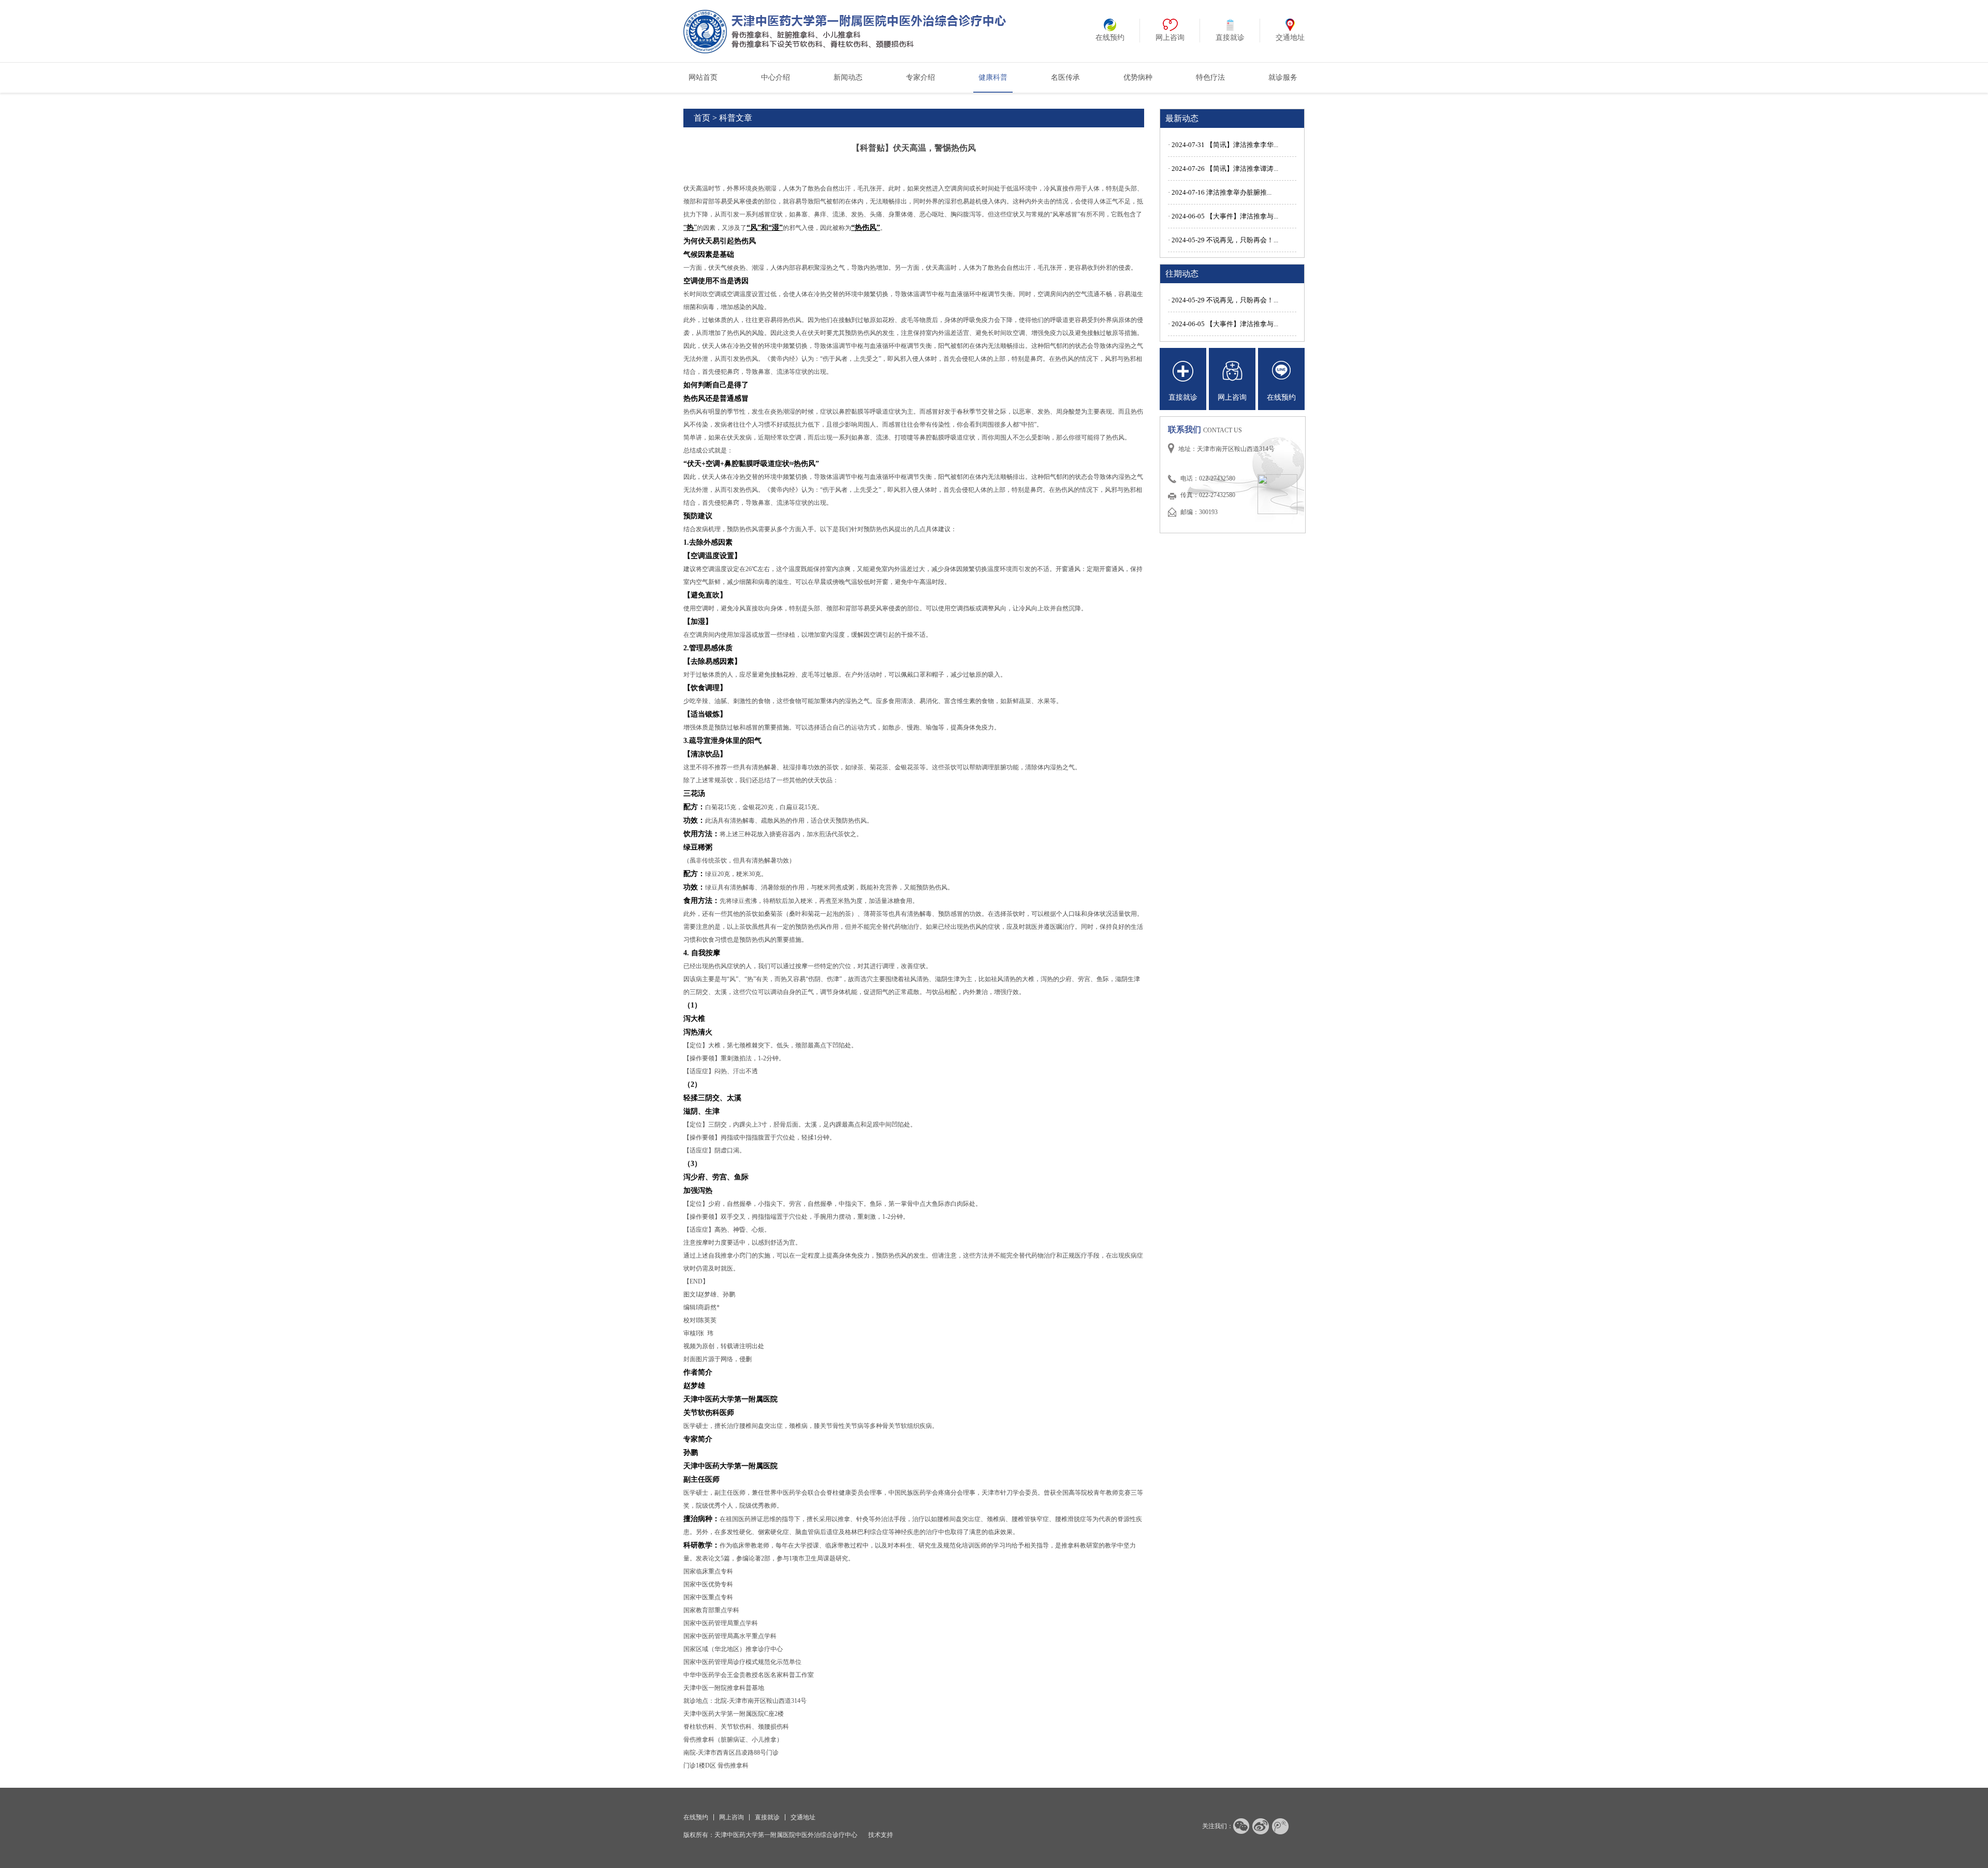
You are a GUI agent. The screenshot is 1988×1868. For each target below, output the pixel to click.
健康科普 (993, 77)
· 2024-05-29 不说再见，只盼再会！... (1223, 240)
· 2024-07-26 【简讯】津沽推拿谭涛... (1223, 169)
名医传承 (1065, 77)
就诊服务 (1283, 77)
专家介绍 (920, 77)
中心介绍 (776, 77)
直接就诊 (767, 1817)
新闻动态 (848, 77)
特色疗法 (1210, 77)
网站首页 (703, 77)
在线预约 (696, 1817)
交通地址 (803, 1817)
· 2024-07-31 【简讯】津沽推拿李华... (1223, 145)
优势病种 (1138, 77)
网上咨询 (732, 1817)
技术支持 (881, 1835)
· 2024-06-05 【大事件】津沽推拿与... (1223, 216)
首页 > (705, 118)
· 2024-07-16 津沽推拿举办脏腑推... (1220, 192)
